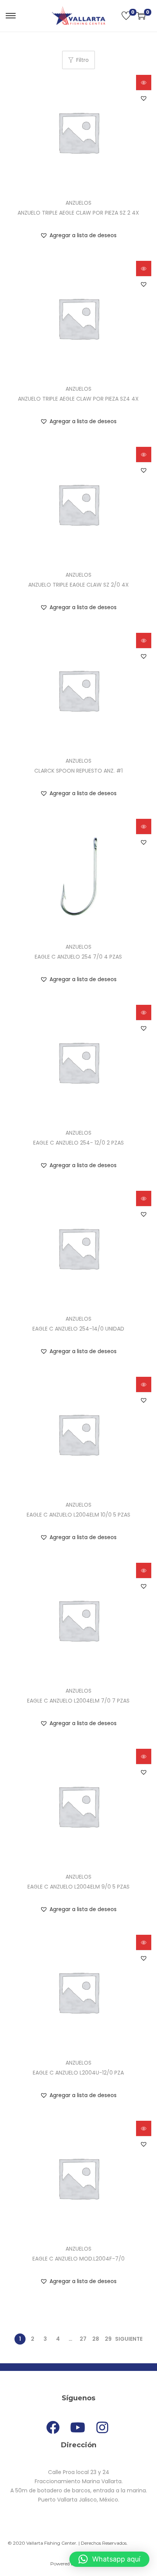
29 (108, 2339)
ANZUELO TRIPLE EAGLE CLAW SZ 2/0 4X (78, 585)
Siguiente (129, 2339)
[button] (144, 98)
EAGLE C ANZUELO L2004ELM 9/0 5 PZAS (78, 1887)
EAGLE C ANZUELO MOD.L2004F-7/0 (78, 2259)
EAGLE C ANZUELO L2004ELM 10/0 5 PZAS (78, 1515)
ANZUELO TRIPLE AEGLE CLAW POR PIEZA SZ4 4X (78, 399)
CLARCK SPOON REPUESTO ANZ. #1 (78, 771)
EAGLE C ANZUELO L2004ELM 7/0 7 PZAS (78, 1701)
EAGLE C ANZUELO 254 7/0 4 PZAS (78, 957)
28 (96, 2339)
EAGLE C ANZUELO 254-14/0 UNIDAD (78, 1329)
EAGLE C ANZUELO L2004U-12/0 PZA (78, 2073)
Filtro (83, 60)
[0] (126, 16)
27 (83, 2339)
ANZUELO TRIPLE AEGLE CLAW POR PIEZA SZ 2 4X (78, 213)
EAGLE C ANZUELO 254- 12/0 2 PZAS (78, 1143)
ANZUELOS (78, 203)
